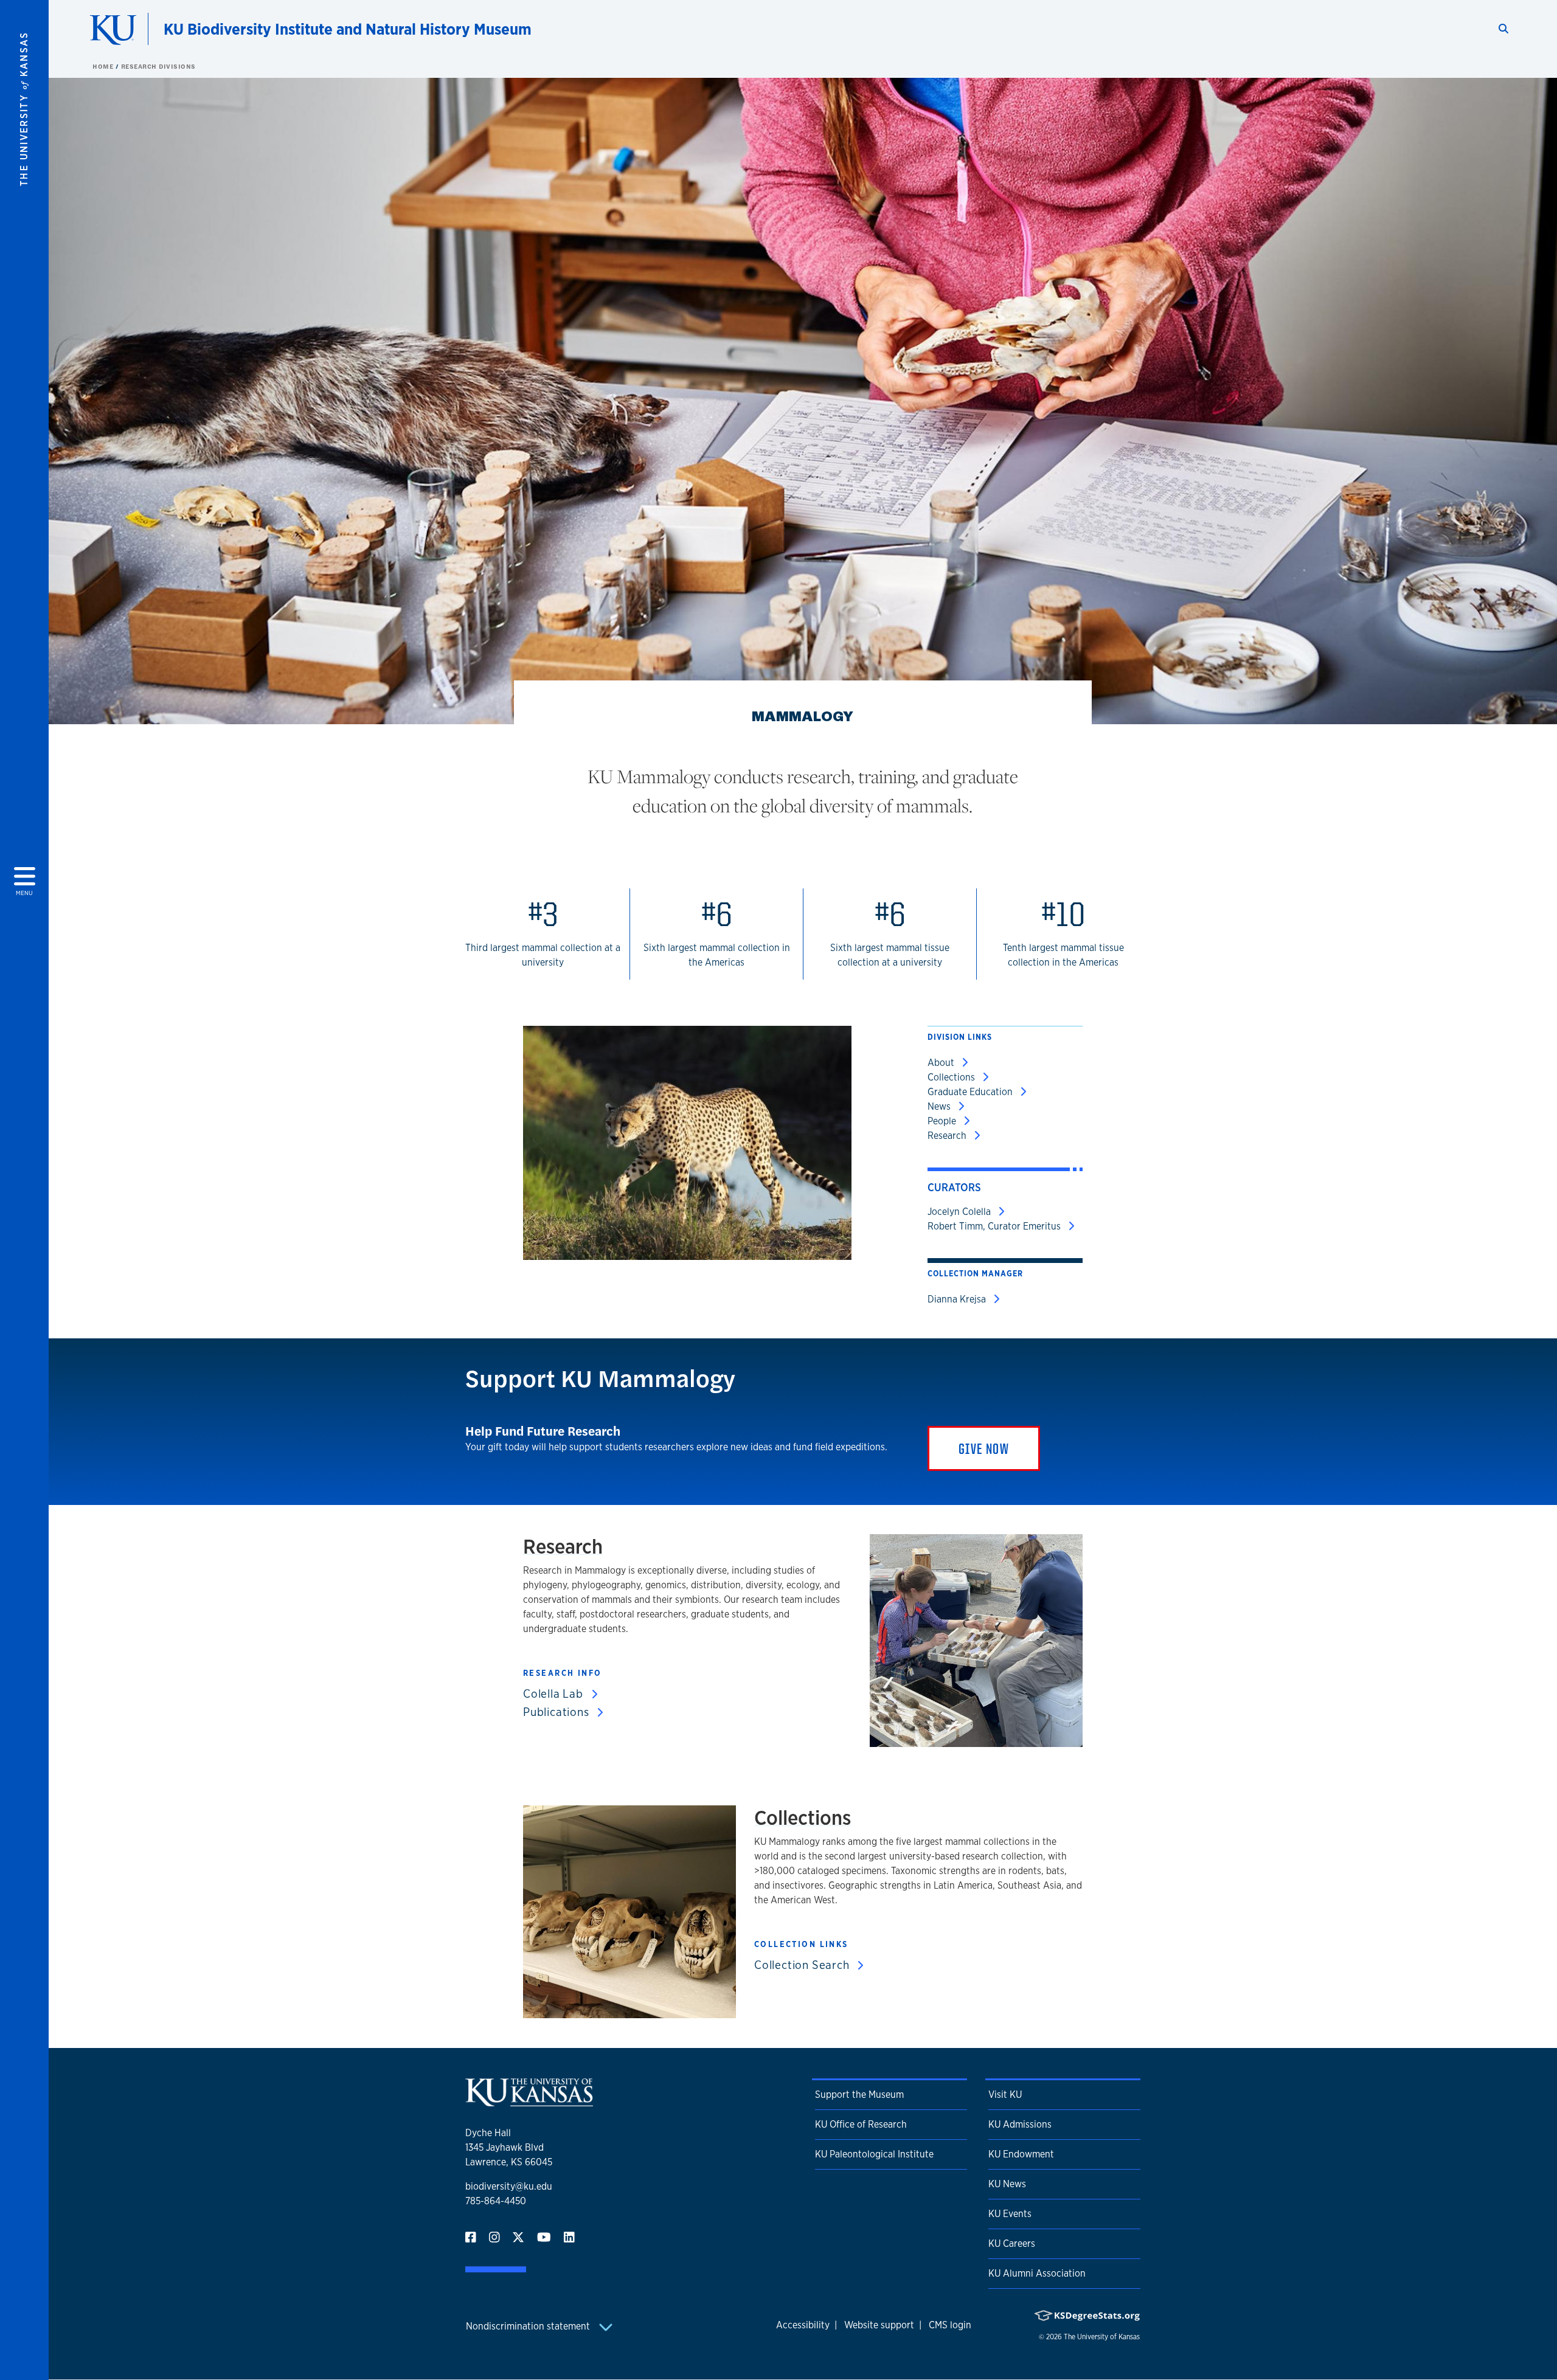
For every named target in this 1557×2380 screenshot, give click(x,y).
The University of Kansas (1102, 2337)
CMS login (950, 2325)
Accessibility (803, 2325)
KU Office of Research (861, 2124)
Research (948, 1136)
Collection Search (803, 1965)
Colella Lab (555, 1693)
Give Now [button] (984, 1448)
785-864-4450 (496, 2201)
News (940, 1106)
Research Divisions (158, 66)
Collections (952, 1077)
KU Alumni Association (1037, 2273)
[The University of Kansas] (529, 2101)
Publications (557, 1712)
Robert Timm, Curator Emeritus (995, 1226)
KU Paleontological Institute (874, 2154)
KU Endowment (1021, 2154)
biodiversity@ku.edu (509, 2186)
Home (104, 66)
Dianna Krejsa (958, 1299)
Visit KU (1005, 2095)
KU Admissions (1020, 2124)
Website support (879, 2325)
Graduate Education (971, 1092)
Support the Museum (859, 2095)
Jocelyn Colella (960, 1212)
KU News (1007, 2184)
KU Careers (1012, 2243)
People (943, 1121)
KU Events (1010, 2214)
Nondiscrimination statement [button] (529, 2326)
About (942, 1063)
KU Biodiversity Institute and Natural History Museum (348, 29)
